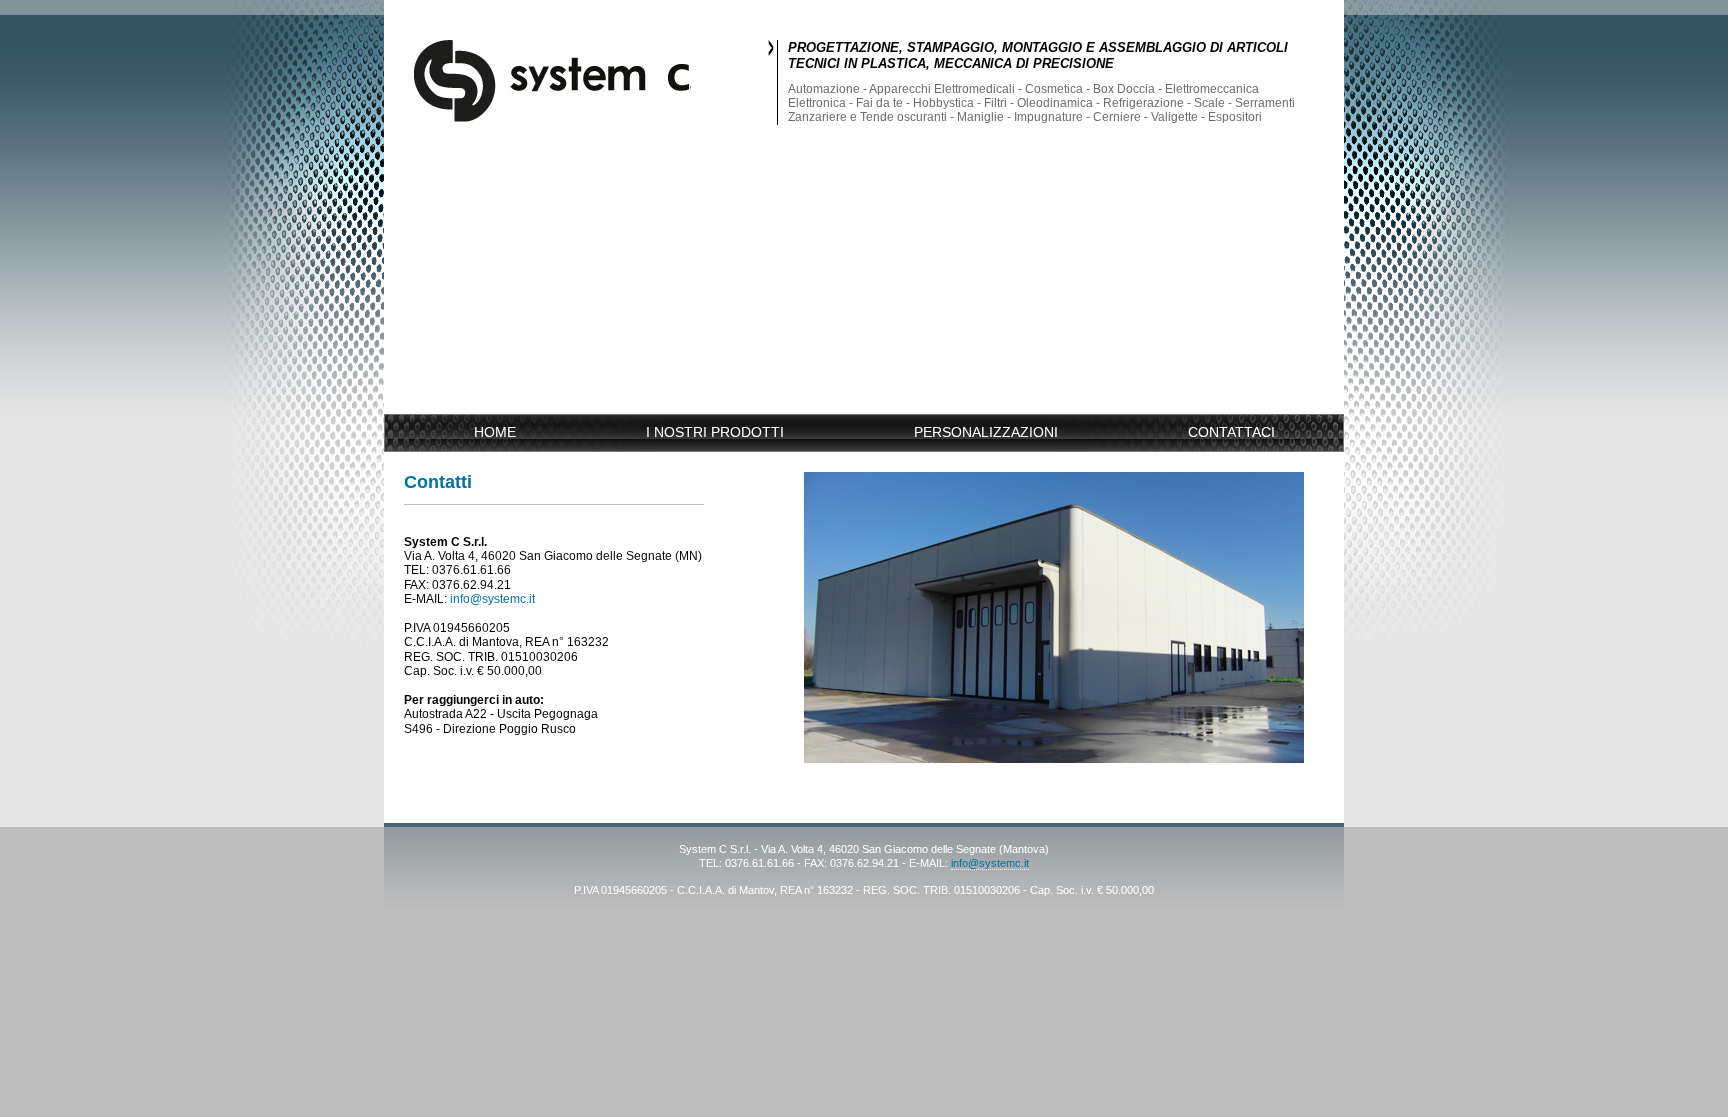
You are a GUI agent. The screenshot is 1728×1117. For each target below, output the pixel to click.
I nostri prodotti (715, 432)
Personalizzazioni (986, 432)
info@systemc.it (492, 599)
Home (495, 432)
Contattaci (1231, 432)
